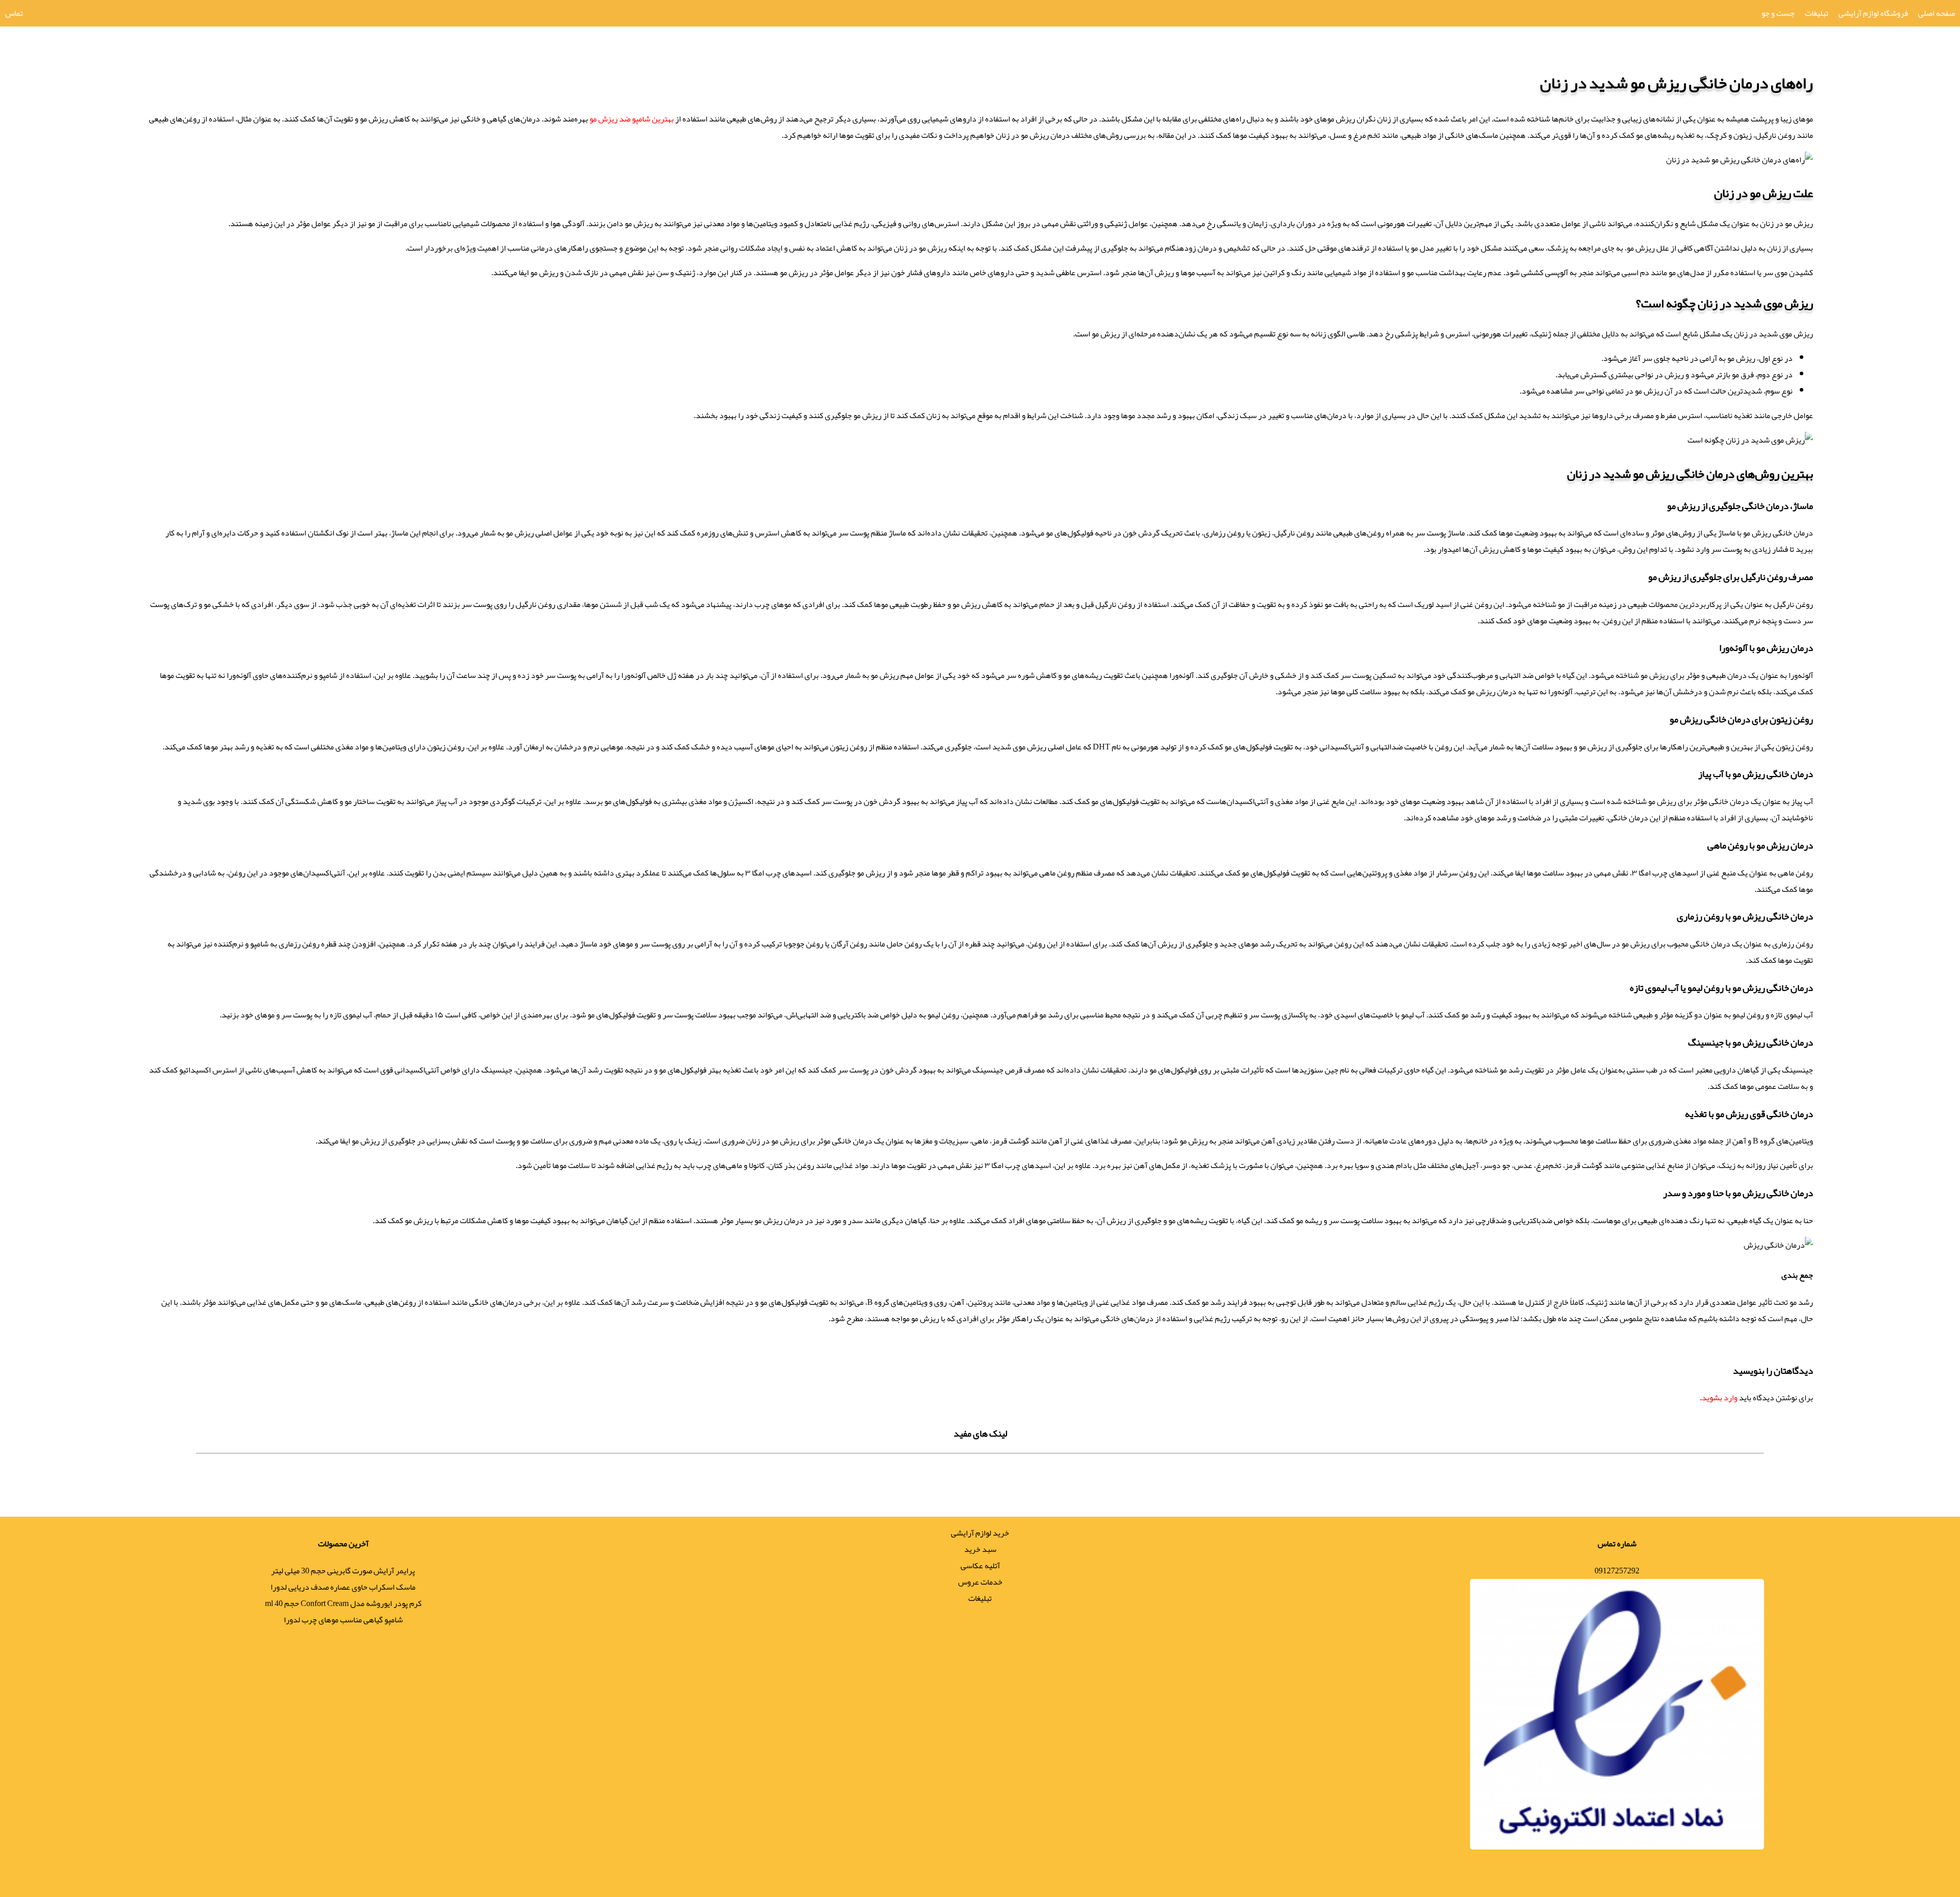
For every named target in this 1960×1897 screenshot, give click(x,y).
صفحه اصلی (1937, 13)
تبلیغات (1817, 13)
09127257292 (1617, 1571)
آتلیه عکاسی (980, 1566)
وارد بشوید (1720, 1398)
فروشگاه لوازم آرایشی (1873, 13)
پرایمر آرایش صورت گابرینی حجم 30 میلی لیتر (343, 1571)
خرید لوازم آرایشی (980, 1533)
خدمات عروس (980, 1582)
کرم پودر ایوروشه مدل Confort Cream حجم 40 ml (343, 1603)
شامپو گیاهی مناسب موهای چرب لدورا (343, 1620)
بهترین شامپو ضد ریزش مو (632, 119)
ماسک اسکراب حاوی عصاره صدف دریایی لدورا (343, 1587)
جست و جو (1778, 13)
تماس (14, 13)
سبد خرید (980, 1549)
